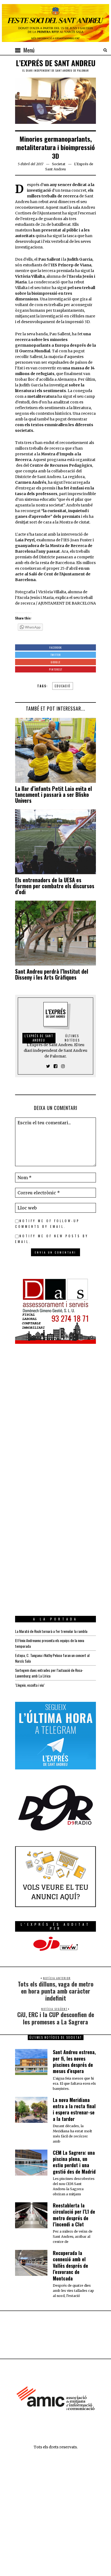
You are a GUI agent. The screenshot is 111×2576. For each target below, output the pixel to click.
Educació (63, 686)
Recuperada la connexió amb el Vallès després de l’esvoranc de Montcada (70, 2266)
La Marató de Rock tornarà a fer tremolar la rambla (51, 1631)
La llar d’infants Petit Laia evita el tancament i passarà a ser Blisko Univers (53, 794)
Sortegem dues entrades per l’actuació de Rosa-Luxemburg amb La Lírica (49, 1673)
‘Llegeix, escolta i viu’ (30, 1685)
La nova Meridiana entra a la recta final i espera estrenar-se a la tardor (74, 2109)
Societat (59, 164)
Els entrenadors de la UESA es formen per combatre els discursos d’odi (55, 886)
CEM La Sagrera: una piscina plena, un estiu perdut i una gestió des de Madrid (74, 2162)
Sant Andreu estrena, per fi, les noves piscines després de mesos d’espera (74, 2061)
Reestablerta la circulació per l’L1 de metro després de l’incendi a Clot (74, 2215)
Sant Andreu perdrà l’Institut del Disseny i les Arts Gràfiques (52, 974)
